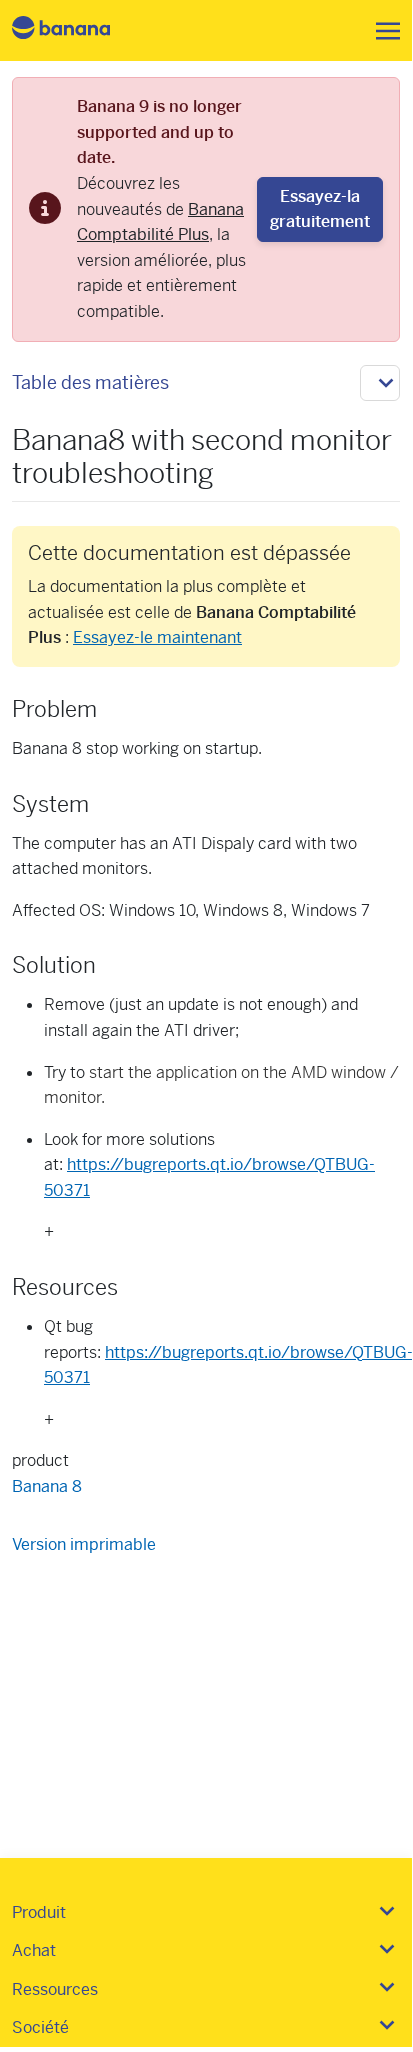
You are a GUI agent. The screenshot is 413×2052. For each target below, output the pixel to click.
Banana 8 (47, 1486)
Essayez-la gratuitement (320, 209)
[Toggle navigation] (382, 31)
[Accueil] (78, 30)
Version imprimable (84, 1544)
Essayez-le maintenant (157, 637)
